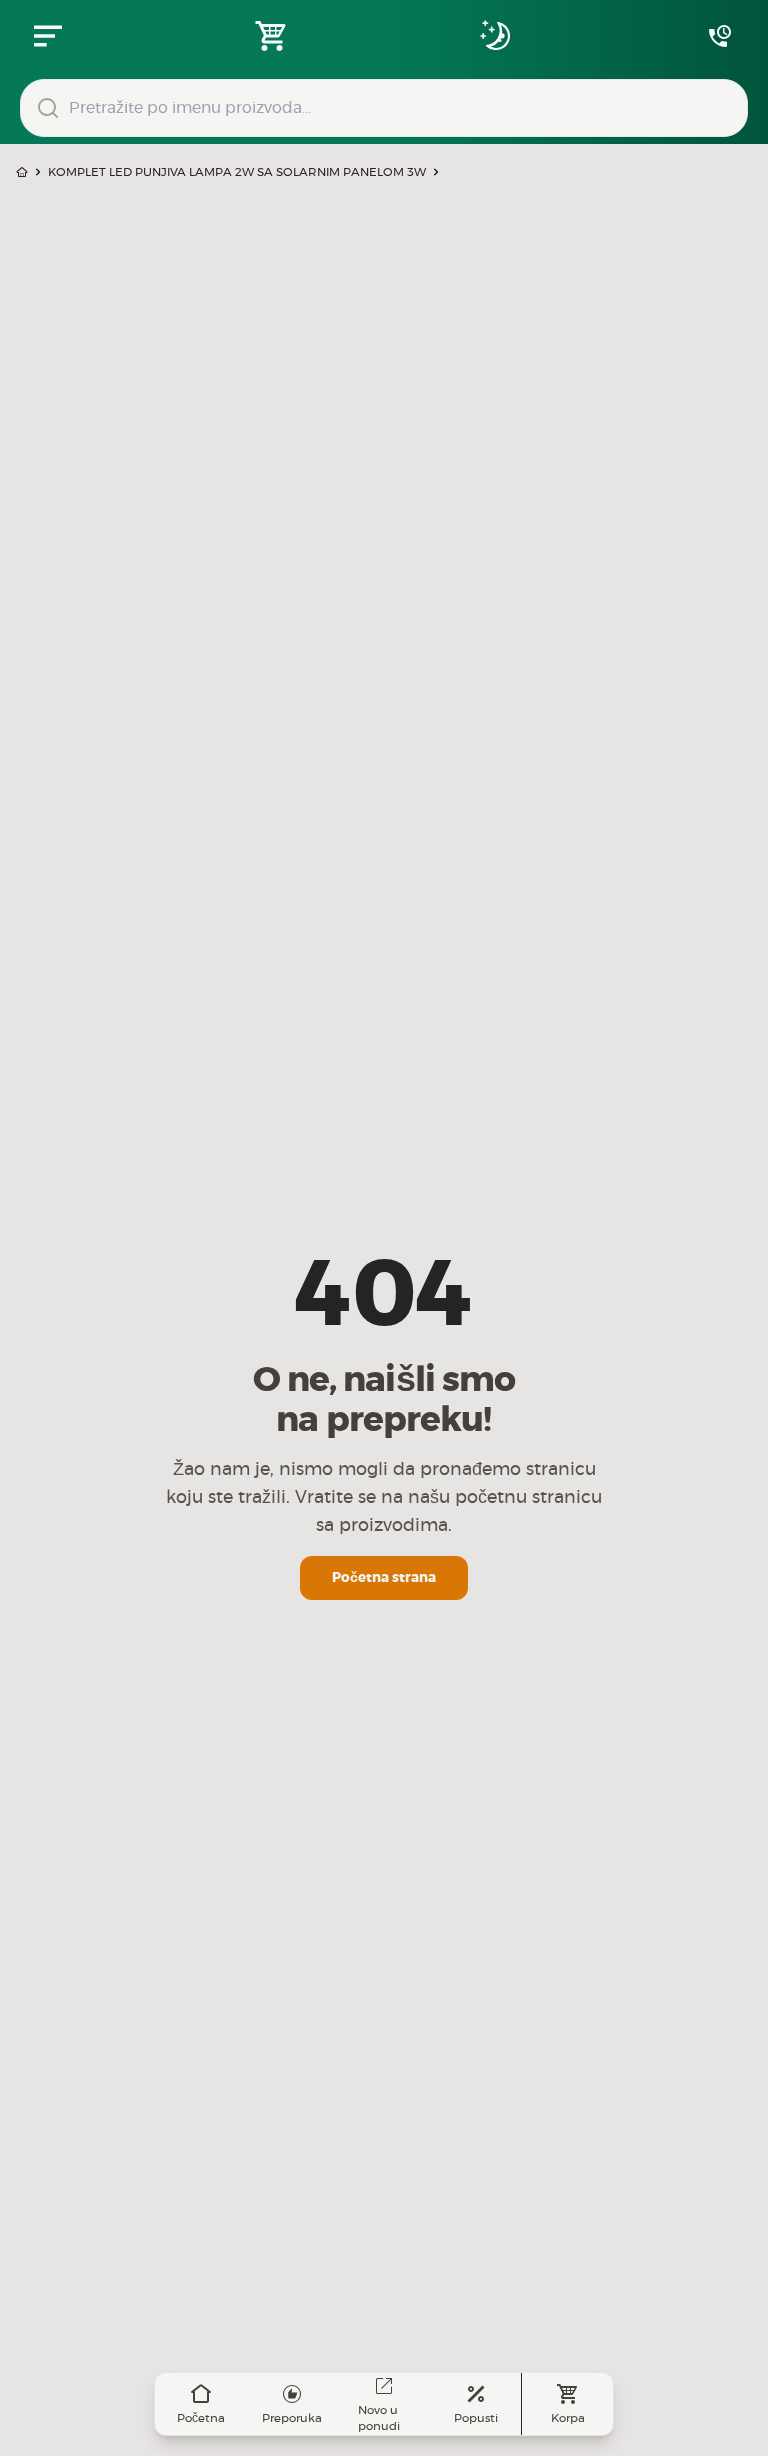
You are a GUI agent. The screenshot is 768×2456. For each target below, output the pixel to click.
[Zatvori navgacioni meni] (48, 36)
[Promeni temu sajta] (496, 36)
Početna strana (384, 1578)
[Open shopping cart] (272, 36)
